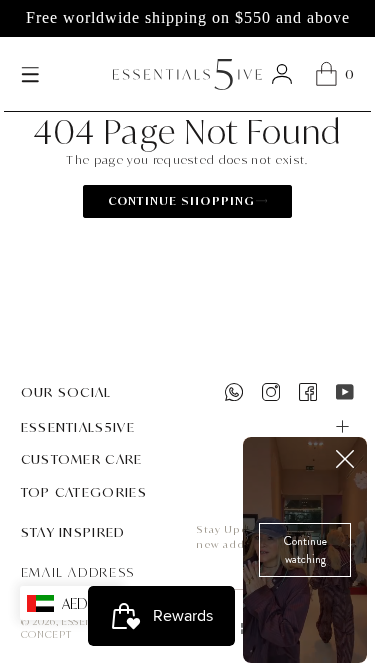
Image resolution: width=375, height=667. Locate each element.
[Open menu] (31, 74)
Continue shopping (182, 200)
